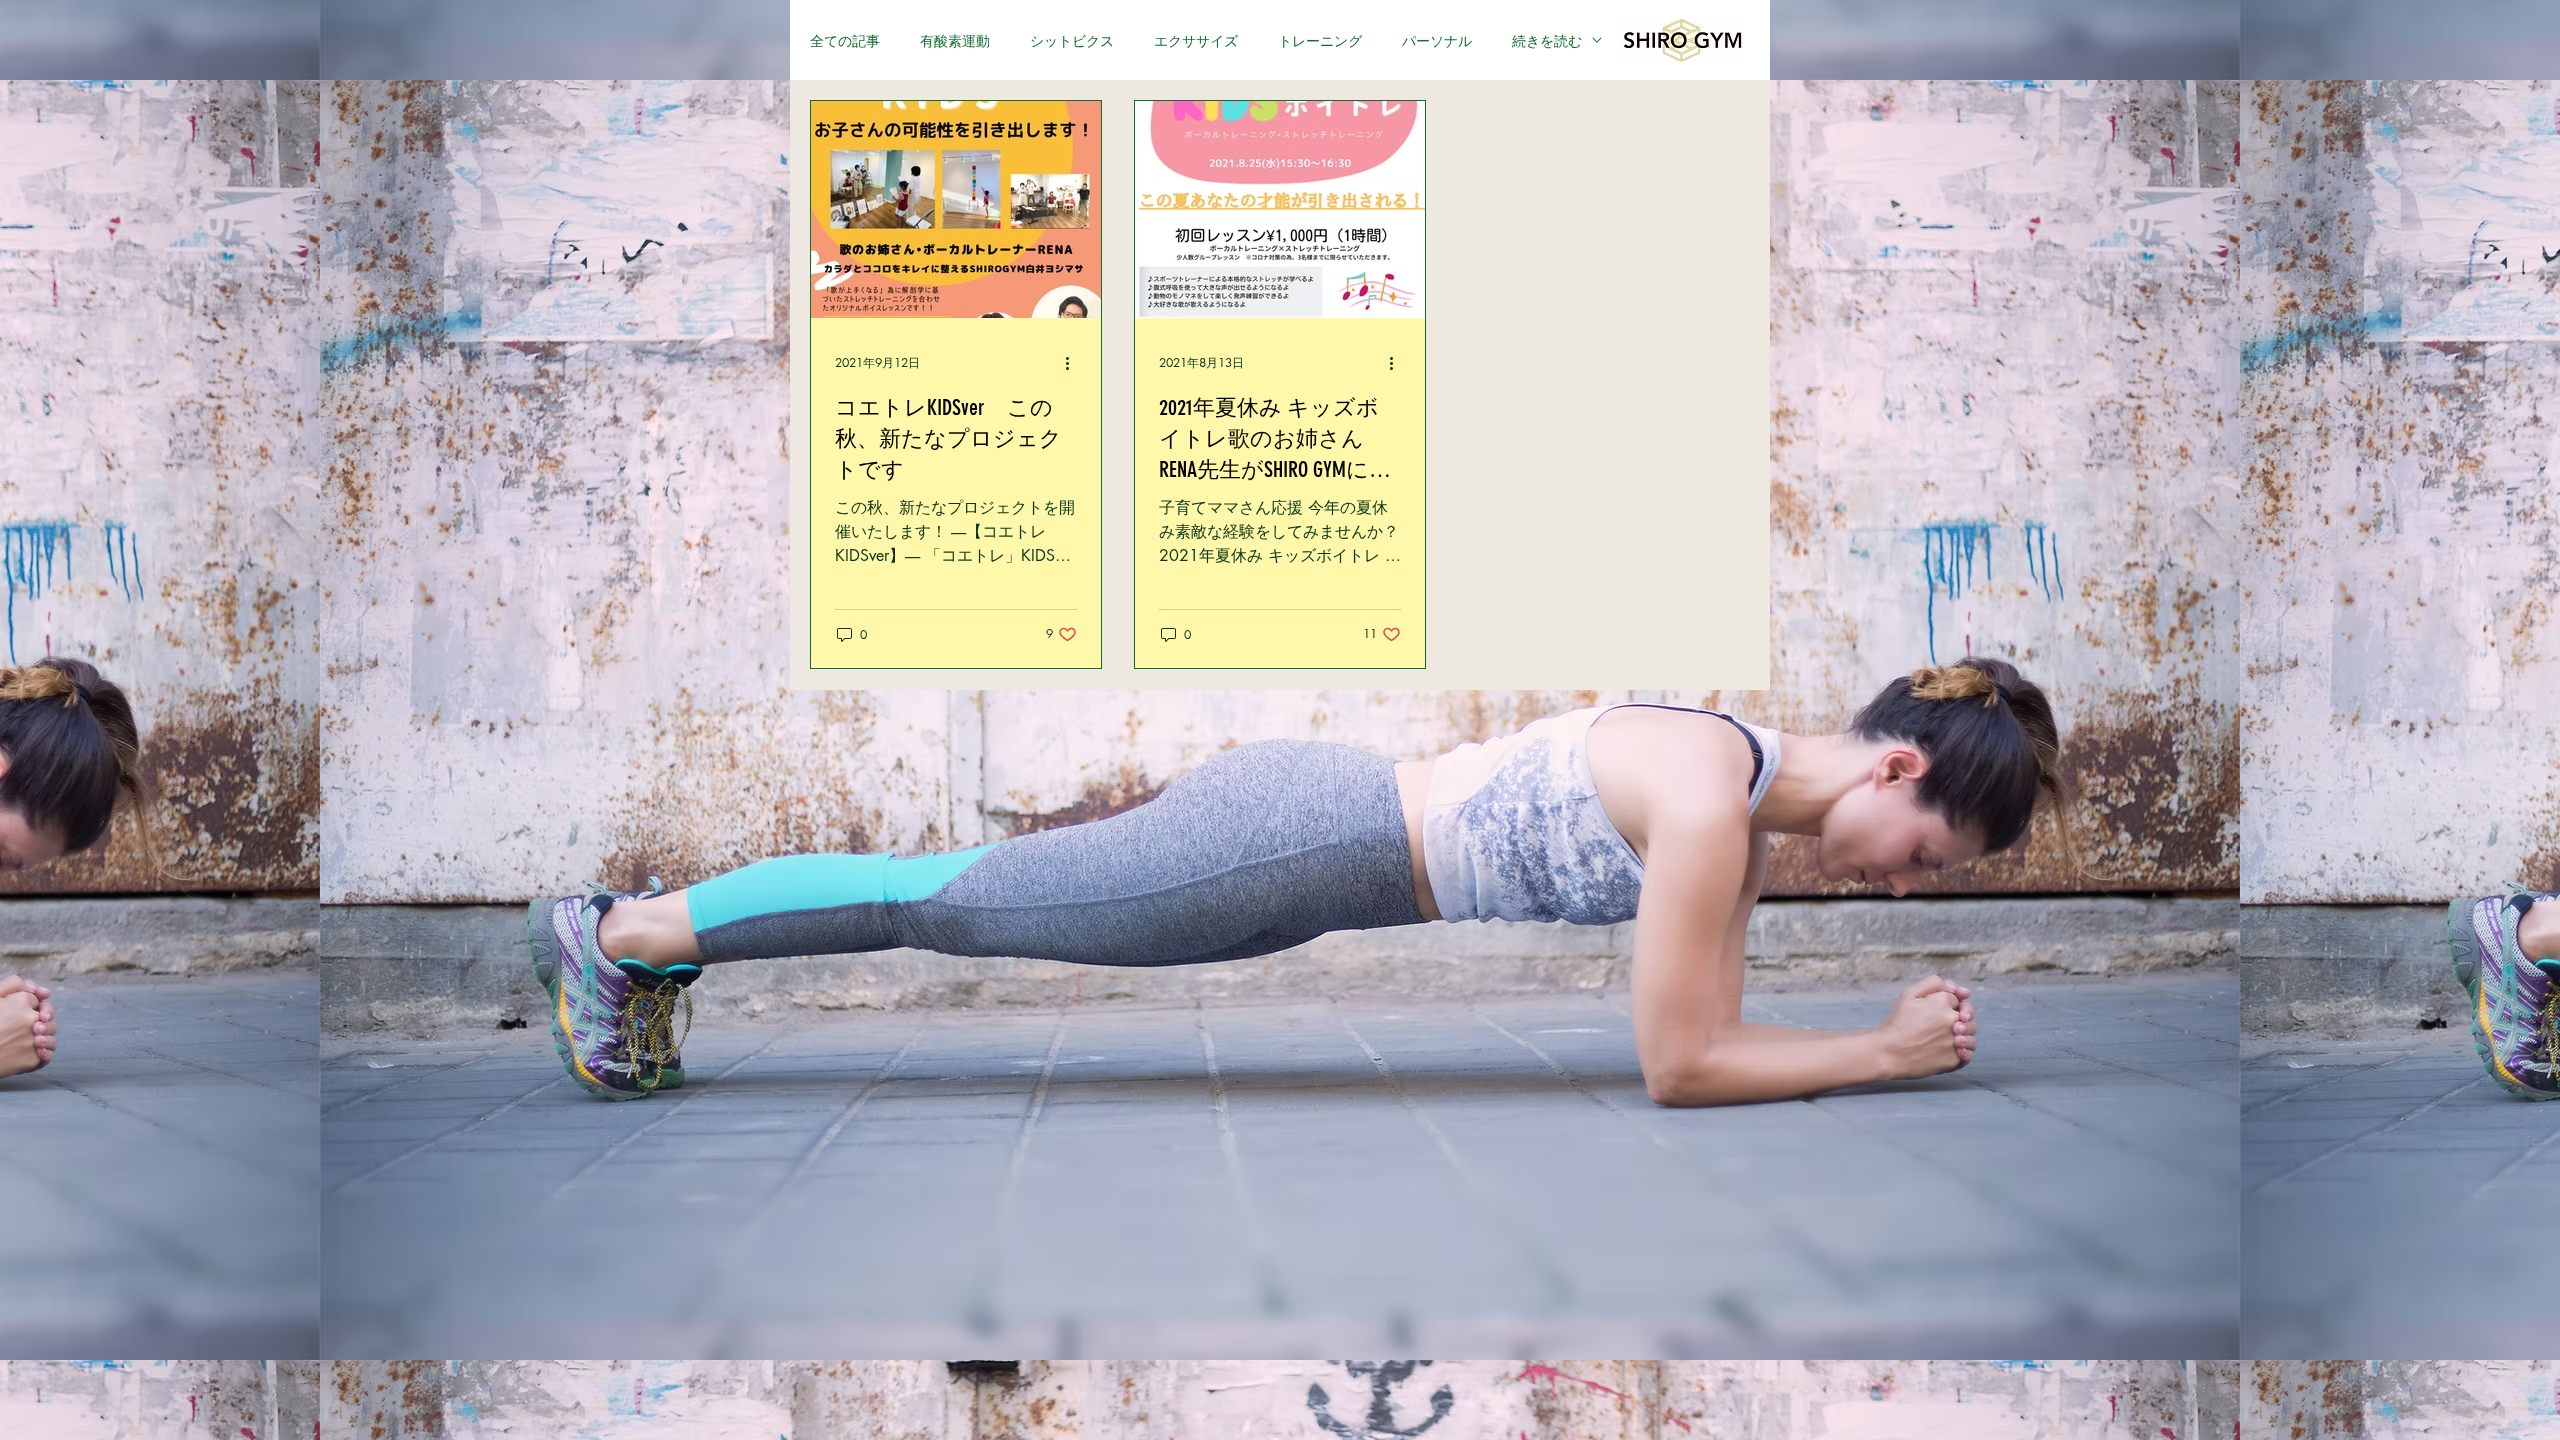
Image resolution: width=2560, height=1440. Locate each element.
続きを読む (1547, 40)
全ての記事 (845, 40)
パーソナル (1437, 40)
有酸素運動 (955, 40)
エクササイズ (1196, 40)
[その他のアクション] (1074, 363)
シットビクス (1072, 40)
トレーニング (1320, 40)
